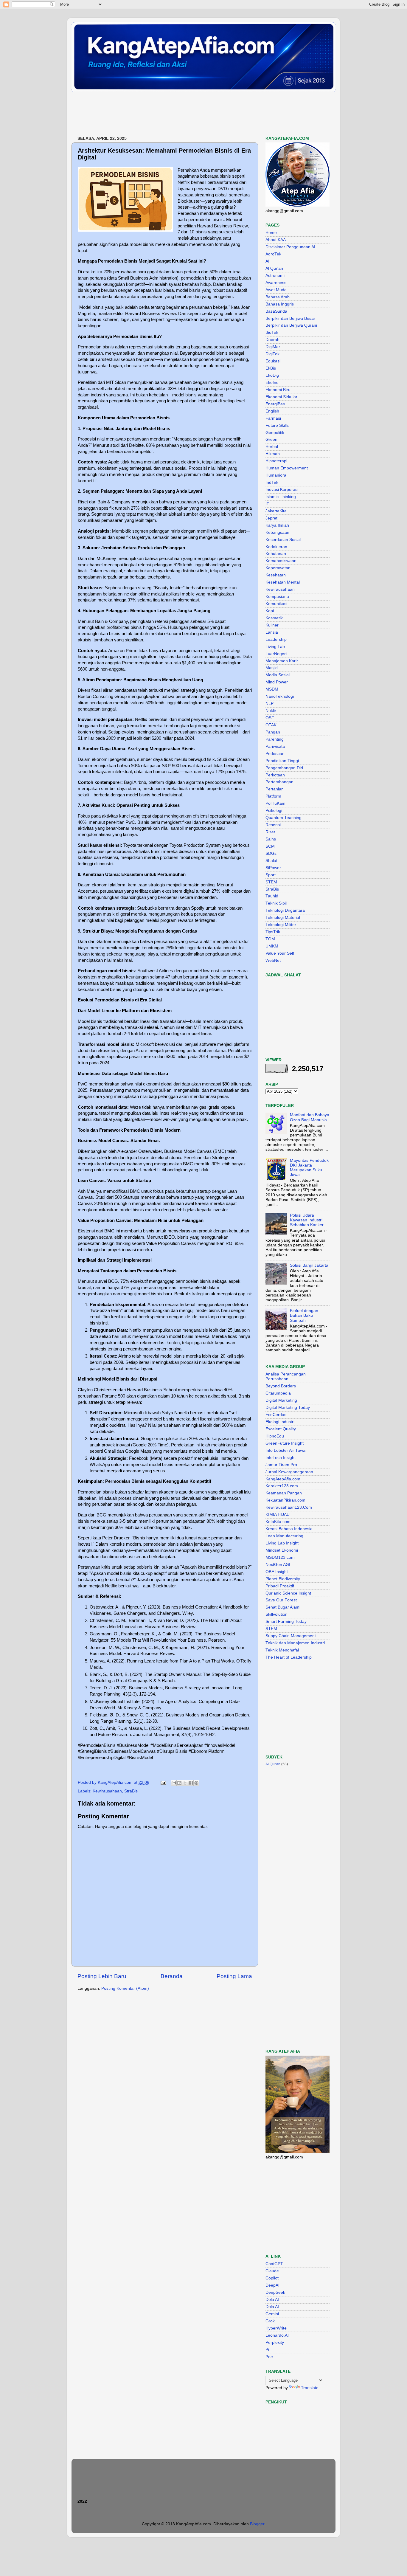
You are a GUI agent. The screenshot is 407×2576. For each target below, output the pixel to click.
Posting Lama (234, 1976)
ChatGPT (274, 2264)
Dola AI (272, 2300)
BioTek (272, 332)
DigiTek (272, 354)
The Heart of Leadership (289, 1657)
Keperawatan (278, 568)
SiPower (273, 868)
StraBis (131, 1791)
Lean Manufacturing (284, 1536)
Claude (272, 2271)
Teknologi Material (283, 918)
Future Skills (277, 425)
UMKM (272, 946)
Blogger (257, 2524)
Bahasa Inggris (280, 304)
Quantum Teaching (283, 818)
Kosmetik (274, 618)
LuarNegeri (276, 654)
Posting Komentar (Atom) (125, 1988)
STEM (271, 882)
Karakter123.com (282, 1486)
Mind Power (277, 682)
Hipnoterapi (276, 461)
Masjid (272, 668)
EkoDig (272, 375)
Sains (271, 839)
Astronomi (275, 276)
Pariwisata (275, 746)
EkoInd (272, 383)
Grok (270, 2321)
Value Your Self (280, 953)
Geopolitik (275, 433)
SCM (270, 846)
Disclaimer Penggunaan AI (290, 247)
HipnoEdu (275, 1436)
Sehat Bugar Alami (283, 1607)
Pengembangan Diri (284, 768)
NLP (269, 704)
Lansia (272, 632)
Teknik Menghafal (282, 1650)
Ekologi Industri (280, 1422)
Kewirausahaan (107, 1791)
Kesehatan (276, 575)
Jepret (271, 518)
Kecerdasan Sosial (283, 540)
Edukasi (273, 361)
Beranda (172, 1976)
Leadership (276, 639)
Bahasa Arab (278, 297)
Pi (267, 2350)
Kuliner (272, 625)
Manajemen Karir (282, 661)
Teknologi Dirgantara (285, 910)
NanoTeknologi (280, 696)
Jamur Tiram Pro (281, 1465)
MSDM (272, 689)
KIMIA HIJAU (278, 1515)
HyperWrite (276, 2328)
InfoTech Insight (281, 1458)
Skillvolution (276, 1614)
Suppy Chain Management (291, 1636)
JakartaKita (276, 511)
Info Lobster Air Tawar (286, 1450)
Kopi (270, 611)
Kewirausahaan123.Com (289, 1507)
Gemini (272, 2314)
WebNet (273, 960)
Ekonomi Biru (278, 390)
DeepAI (272, 2285)
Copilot (272, 2278)
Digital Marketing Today (288, 1408)
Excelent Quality (281, 1429)
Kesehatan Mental (283, 582)
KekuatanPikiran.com (285, 1500)
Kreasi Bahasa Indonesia (289, 1529)
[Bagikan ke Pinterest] (196, 1783)
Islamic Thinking (281, 497)
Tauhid (272, 896)
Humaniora (276, 475)
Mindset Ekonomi (282, 1550)
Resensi (273, 825)
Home (271, 233)
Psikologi (274, 811)
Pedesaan (275, 754)
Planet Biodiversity (283, 1579)
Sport (271, 875)
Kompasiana (277, 597)
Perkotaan (275, 775)
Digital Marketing (281, 1400)
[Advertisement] (180, 114)
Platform (273, 796)
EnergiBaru (276, 404)
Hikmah (273, 454)
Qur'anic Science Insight (288, 1593)
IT (267, 504)
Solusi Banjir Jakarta (309, 1265)
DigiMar (273, 347)
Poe (269, 2357)
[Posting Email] (163, 1782)
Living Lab (275, 647)
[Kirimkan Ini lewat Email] (174, 1783)
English (272, 411)
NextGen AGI (278, 1565)
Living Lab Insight (282, 1543)
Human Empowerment (287, 468)
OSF (270, 718)
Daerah (272, 340)
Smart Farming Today (286, 1622)
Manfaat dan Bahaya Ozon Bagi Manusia (310, 1117)
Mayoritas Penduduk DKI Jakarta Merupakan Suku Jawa (309, 1168)
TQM (270, 939)
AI (267, 261)
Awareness (276, 283)
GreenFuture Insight (285, 1443)
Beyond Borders (281, 1386)
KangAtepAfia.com (283, 1479)
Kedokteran (276, 547)
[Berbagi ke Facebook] (191, 1783)
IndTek (272, 482)
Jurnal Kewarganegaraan (289, 1472)
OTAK (271, 725)
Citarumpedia (278, 1393)
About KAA (276, 240)
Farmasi (273, 418)
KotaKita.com (278, 1522)
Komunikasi (276, 604)
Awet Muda (276, 290)
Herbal (272, 447)
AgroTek (273, 254)
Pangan (273, 732)
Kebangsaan (277, 532)
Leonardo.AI (277, 2335)
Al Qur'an (274, 268)
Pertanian (275, 789)
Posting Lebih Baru (102, 1976)
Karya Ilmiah (277, 525)
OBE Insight (277, 1572)
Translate (310, 2388)
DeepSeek (275, 2292)
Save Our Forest (281, 1600)
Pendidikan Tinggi (282, 761)
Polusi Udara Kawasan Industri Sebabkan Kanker (307, 1220)
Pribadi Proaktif (280, 1586)
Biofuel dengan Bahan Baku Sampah (304, 1315)
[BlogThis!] (179, 1783)
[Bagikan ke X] (185, 1783)
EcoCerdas (276, 1415)
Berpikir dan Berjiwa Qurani (291, 325)
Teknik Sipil (276, 903)
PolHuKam (275, 803)
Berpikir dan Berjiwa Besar (290, 318)
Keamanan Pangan (284, 1493)
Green (271, 439)
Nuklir (271, 711)
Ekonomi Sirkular (281, 397)
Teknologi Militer (281, 925)
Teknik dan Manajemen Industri (295, 1643)
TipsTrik (273, 932)
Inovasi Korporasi (282, 490)
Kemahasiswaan (281, 561)
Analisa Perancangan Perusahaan (286, 1377)
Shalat (271, 861)
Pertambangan (279, 782)
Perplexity (275, 2342)
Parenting (275, 739)
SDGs (271, 853)
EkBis (271, 368)
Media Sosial (278, 675)
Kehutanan (276, 554)
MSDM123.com (280, 1557)
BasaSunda (276, 311)
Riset (270, 832)
